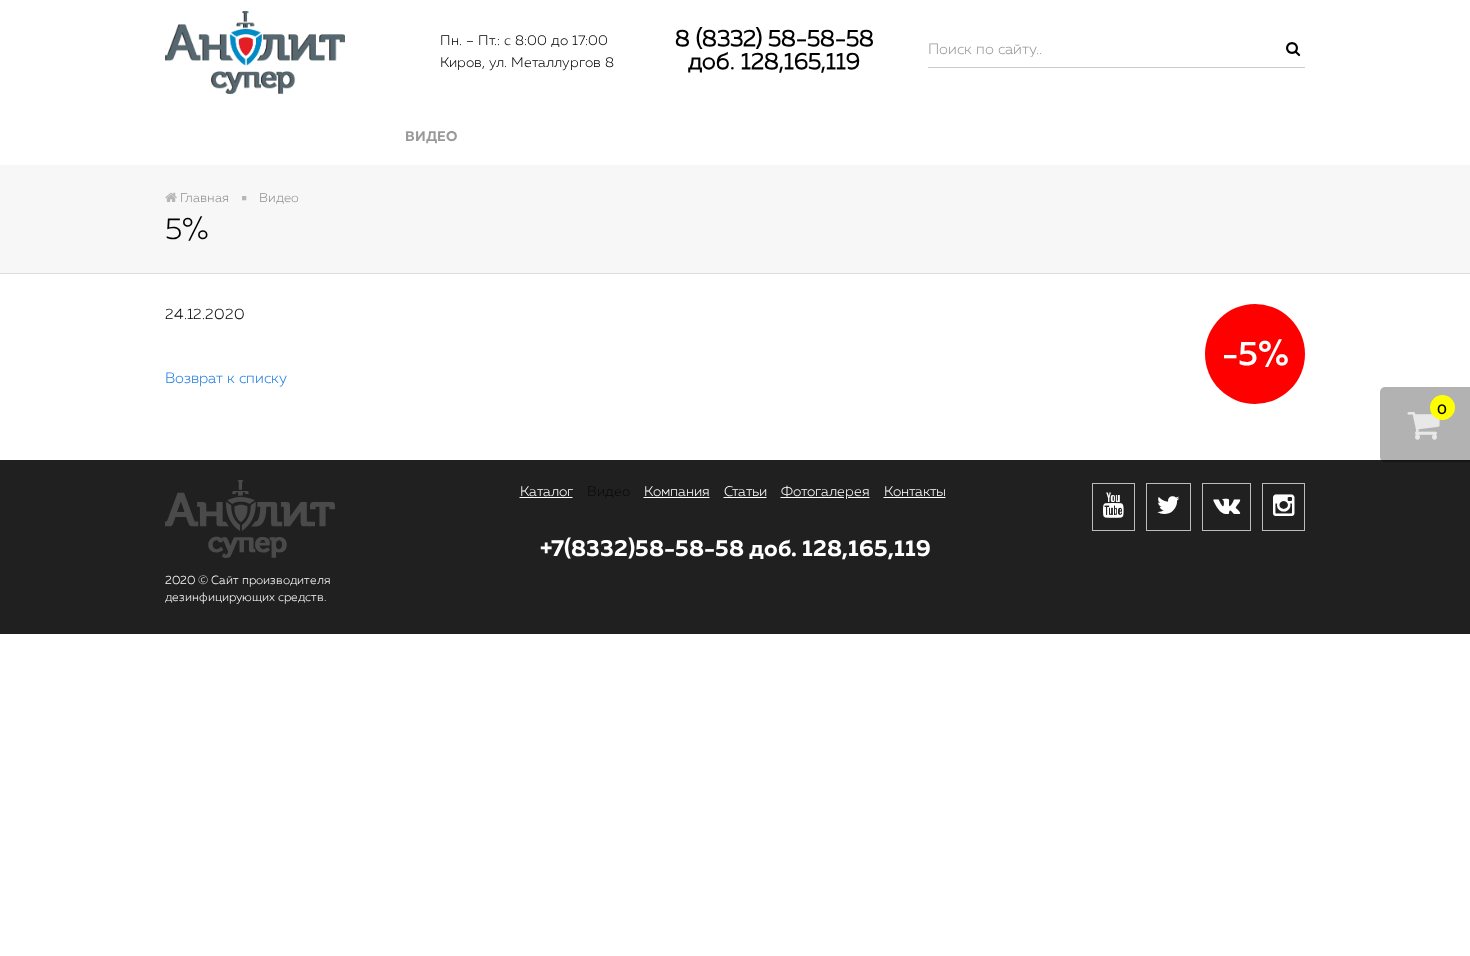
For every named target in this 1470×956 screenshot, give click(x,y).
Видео (431, 137)
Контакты (1207, 137)
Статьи (801, 137)
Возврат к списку (226, 378)
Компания (616, 137)
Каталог (256, 137)
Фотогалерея (997, 137)
